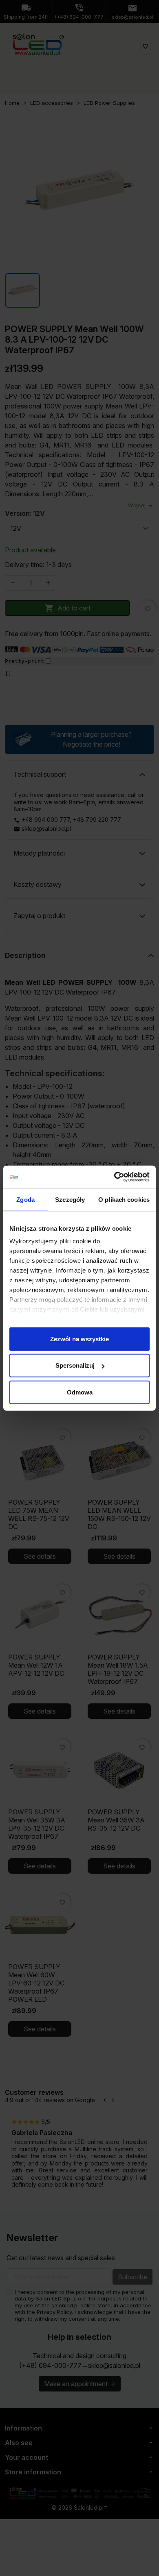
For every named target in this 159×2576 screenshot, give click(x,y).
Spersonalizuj (75, 1365)
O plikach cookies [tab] (124, 1199)
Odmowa (80, 1392)
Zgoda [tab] (25, 1199)
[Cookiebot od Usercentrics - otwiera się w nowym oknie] (114, 1177)
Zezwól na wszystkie (79, 1339)
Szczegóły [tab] (70, 1199)
